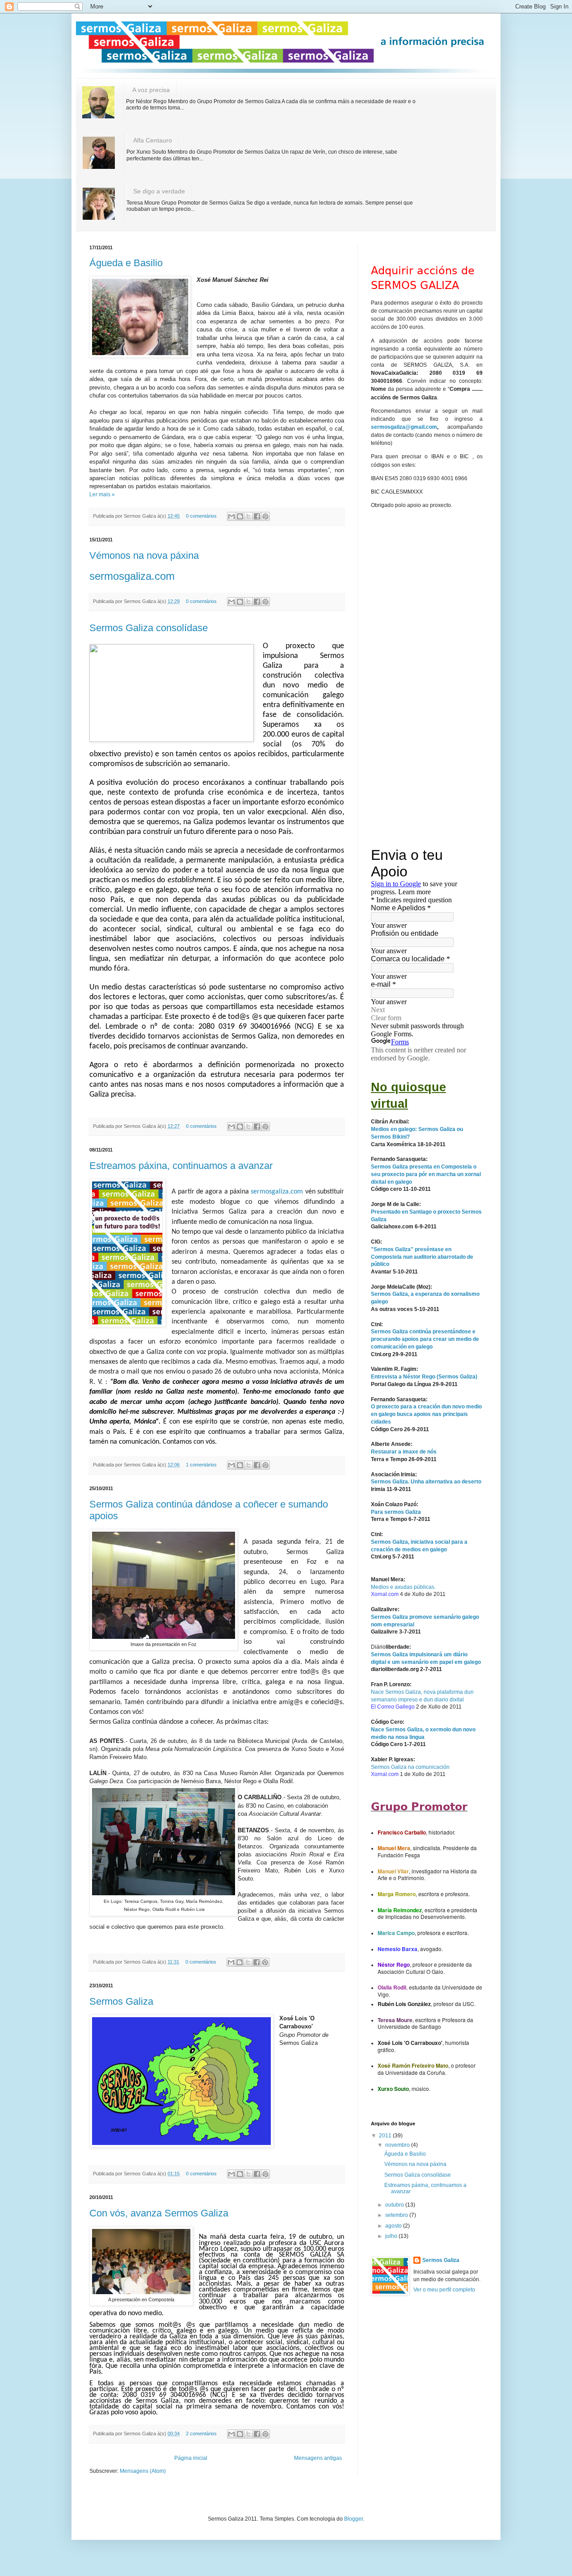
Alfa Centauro (153, 140)
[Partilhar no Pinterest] (265, 516)
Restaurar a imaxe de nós (404, 1452)
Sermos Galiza (121, 2001)
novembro (398, 2145)
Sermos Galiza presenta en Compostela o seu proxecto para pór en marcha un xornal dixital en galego (426, 1174)
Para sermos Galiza (396, 1512)
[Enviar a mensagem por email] (231, 516)
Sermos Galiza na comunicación (410, 1767)
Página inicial (191, 2458)
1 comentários (201, 1465)
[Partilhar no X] (248, 516)
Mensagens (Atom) (143, 2471)
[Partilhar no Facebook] (257, 516)
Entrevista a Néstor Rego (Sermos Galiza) (424, 1377)
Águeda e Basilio (126, 263)
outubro (395, 2205)
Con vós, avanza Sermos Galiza (159, 2213)
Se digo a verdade (159, 191)
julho (392, 2236)
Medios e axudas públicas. (403, 1587)
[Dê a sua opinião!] (240, 516)
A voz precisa (151, 90)
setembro (397, 2215)
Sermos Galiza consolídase (149, 628)
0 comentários (201, 516)
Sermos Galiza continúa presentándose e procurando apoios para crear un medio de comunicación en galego (425, 1339)
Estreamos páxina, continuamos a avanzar (181, 1166)
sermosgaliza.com (132, 576)
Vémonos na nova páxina (144, 555)
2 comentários (201, 2434)
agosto (394, 2226)
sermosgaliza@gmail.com (404, 427)
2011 (386, 2136)
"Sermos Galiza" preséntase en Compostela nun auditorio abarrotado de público (422, 1257)
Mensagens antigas (318, 2458)
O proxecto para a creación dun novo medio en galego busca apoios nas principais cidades (426, 1414)
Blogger (353, 2519)
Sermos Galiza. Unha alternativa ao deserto (426, 1482)
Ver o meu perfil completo (444, 2290)
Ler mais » (102, 494)
